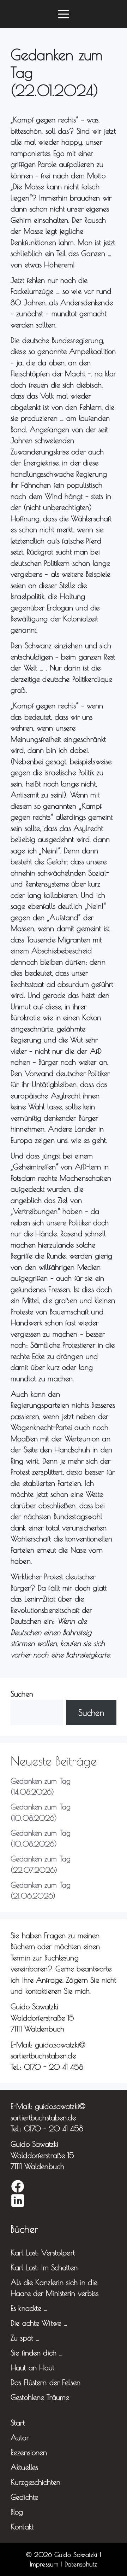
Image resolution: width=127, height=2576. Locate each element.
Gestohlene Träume (40, 2397)
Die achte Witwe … (39, 2323)
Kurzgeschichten (35, 2482)
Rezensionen (29, 2452)
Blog (17, 2512)
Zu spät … (25, 2338)
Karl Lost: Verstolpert (43, 2252)
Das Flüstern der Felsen (46, 2382)
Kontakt (22, 2526)
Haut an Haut (33, 2367)
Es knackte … (29, 2308)
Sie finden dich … (37, 2353)
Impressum (44, 2564)
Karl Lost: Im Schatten (44, 2267)
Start (18, 2423)
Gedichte (24, 2497)
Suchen (22, 1694)
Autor (20, 2437)
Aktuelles (24, 2467)
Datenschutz (81, 2564)
